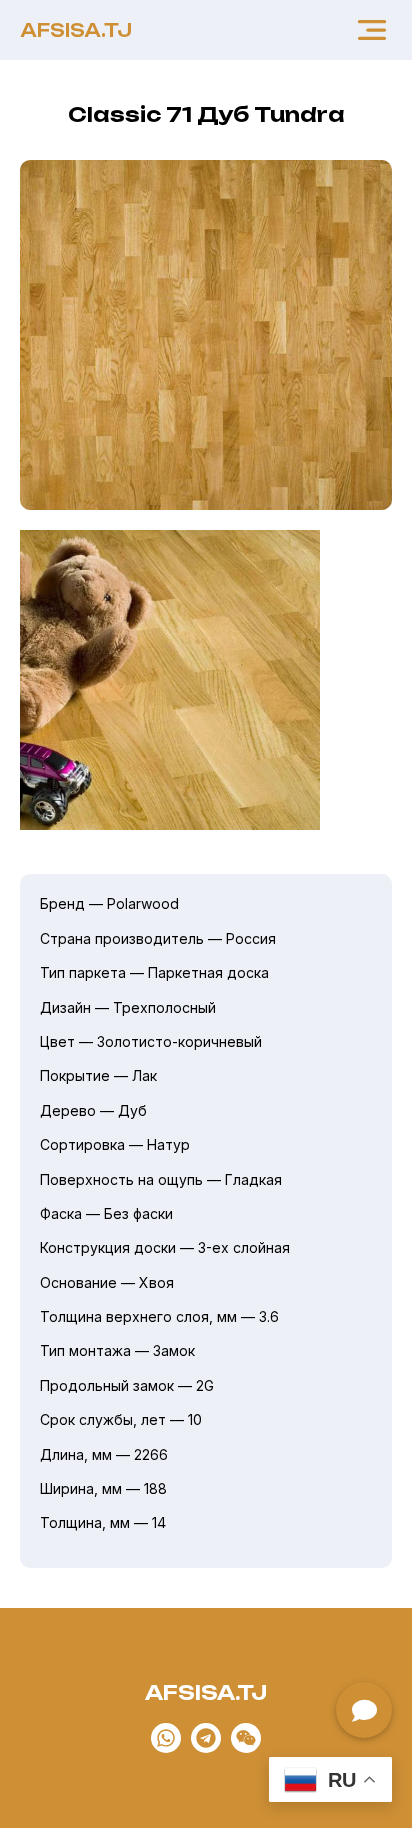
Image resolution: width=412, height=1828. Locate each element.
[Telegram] (206, 1738)
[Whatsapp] (166, 1738)
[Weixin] (246, 1738)
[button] (372, 30)
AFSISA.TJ (76, 30)
